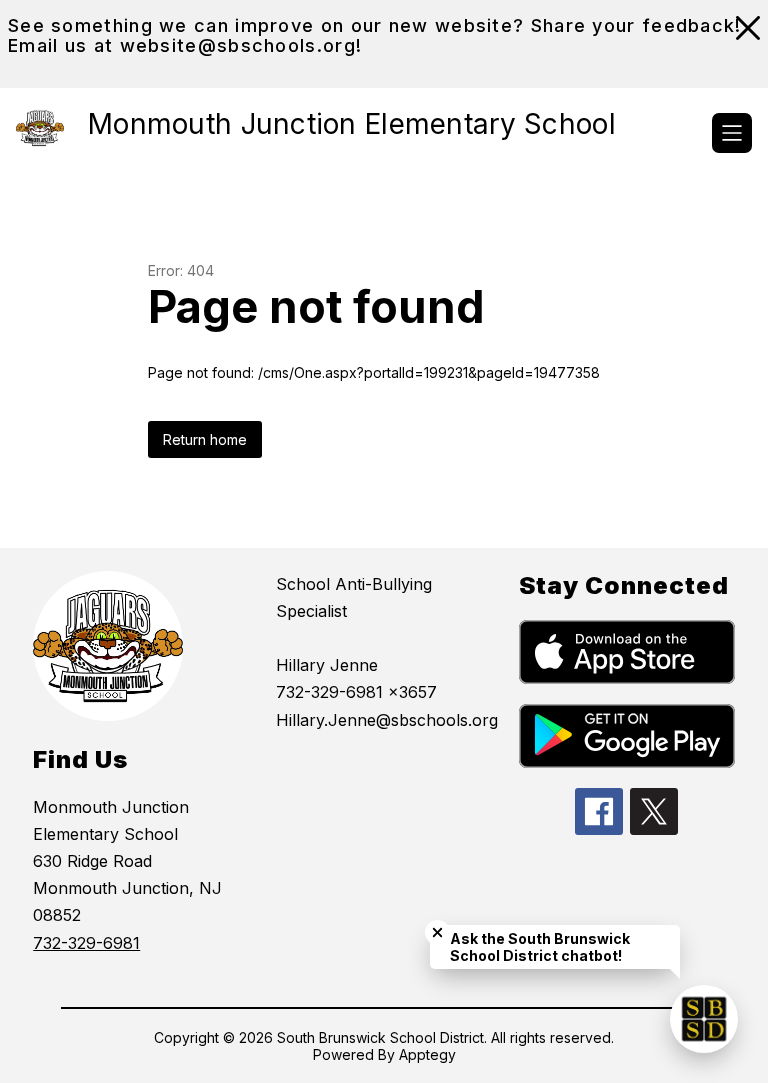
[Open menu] (732, 133)
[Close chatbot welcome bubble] (437, 932)
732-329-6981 (86, 943)
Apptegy (427, 1054)
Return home (205, 439)
